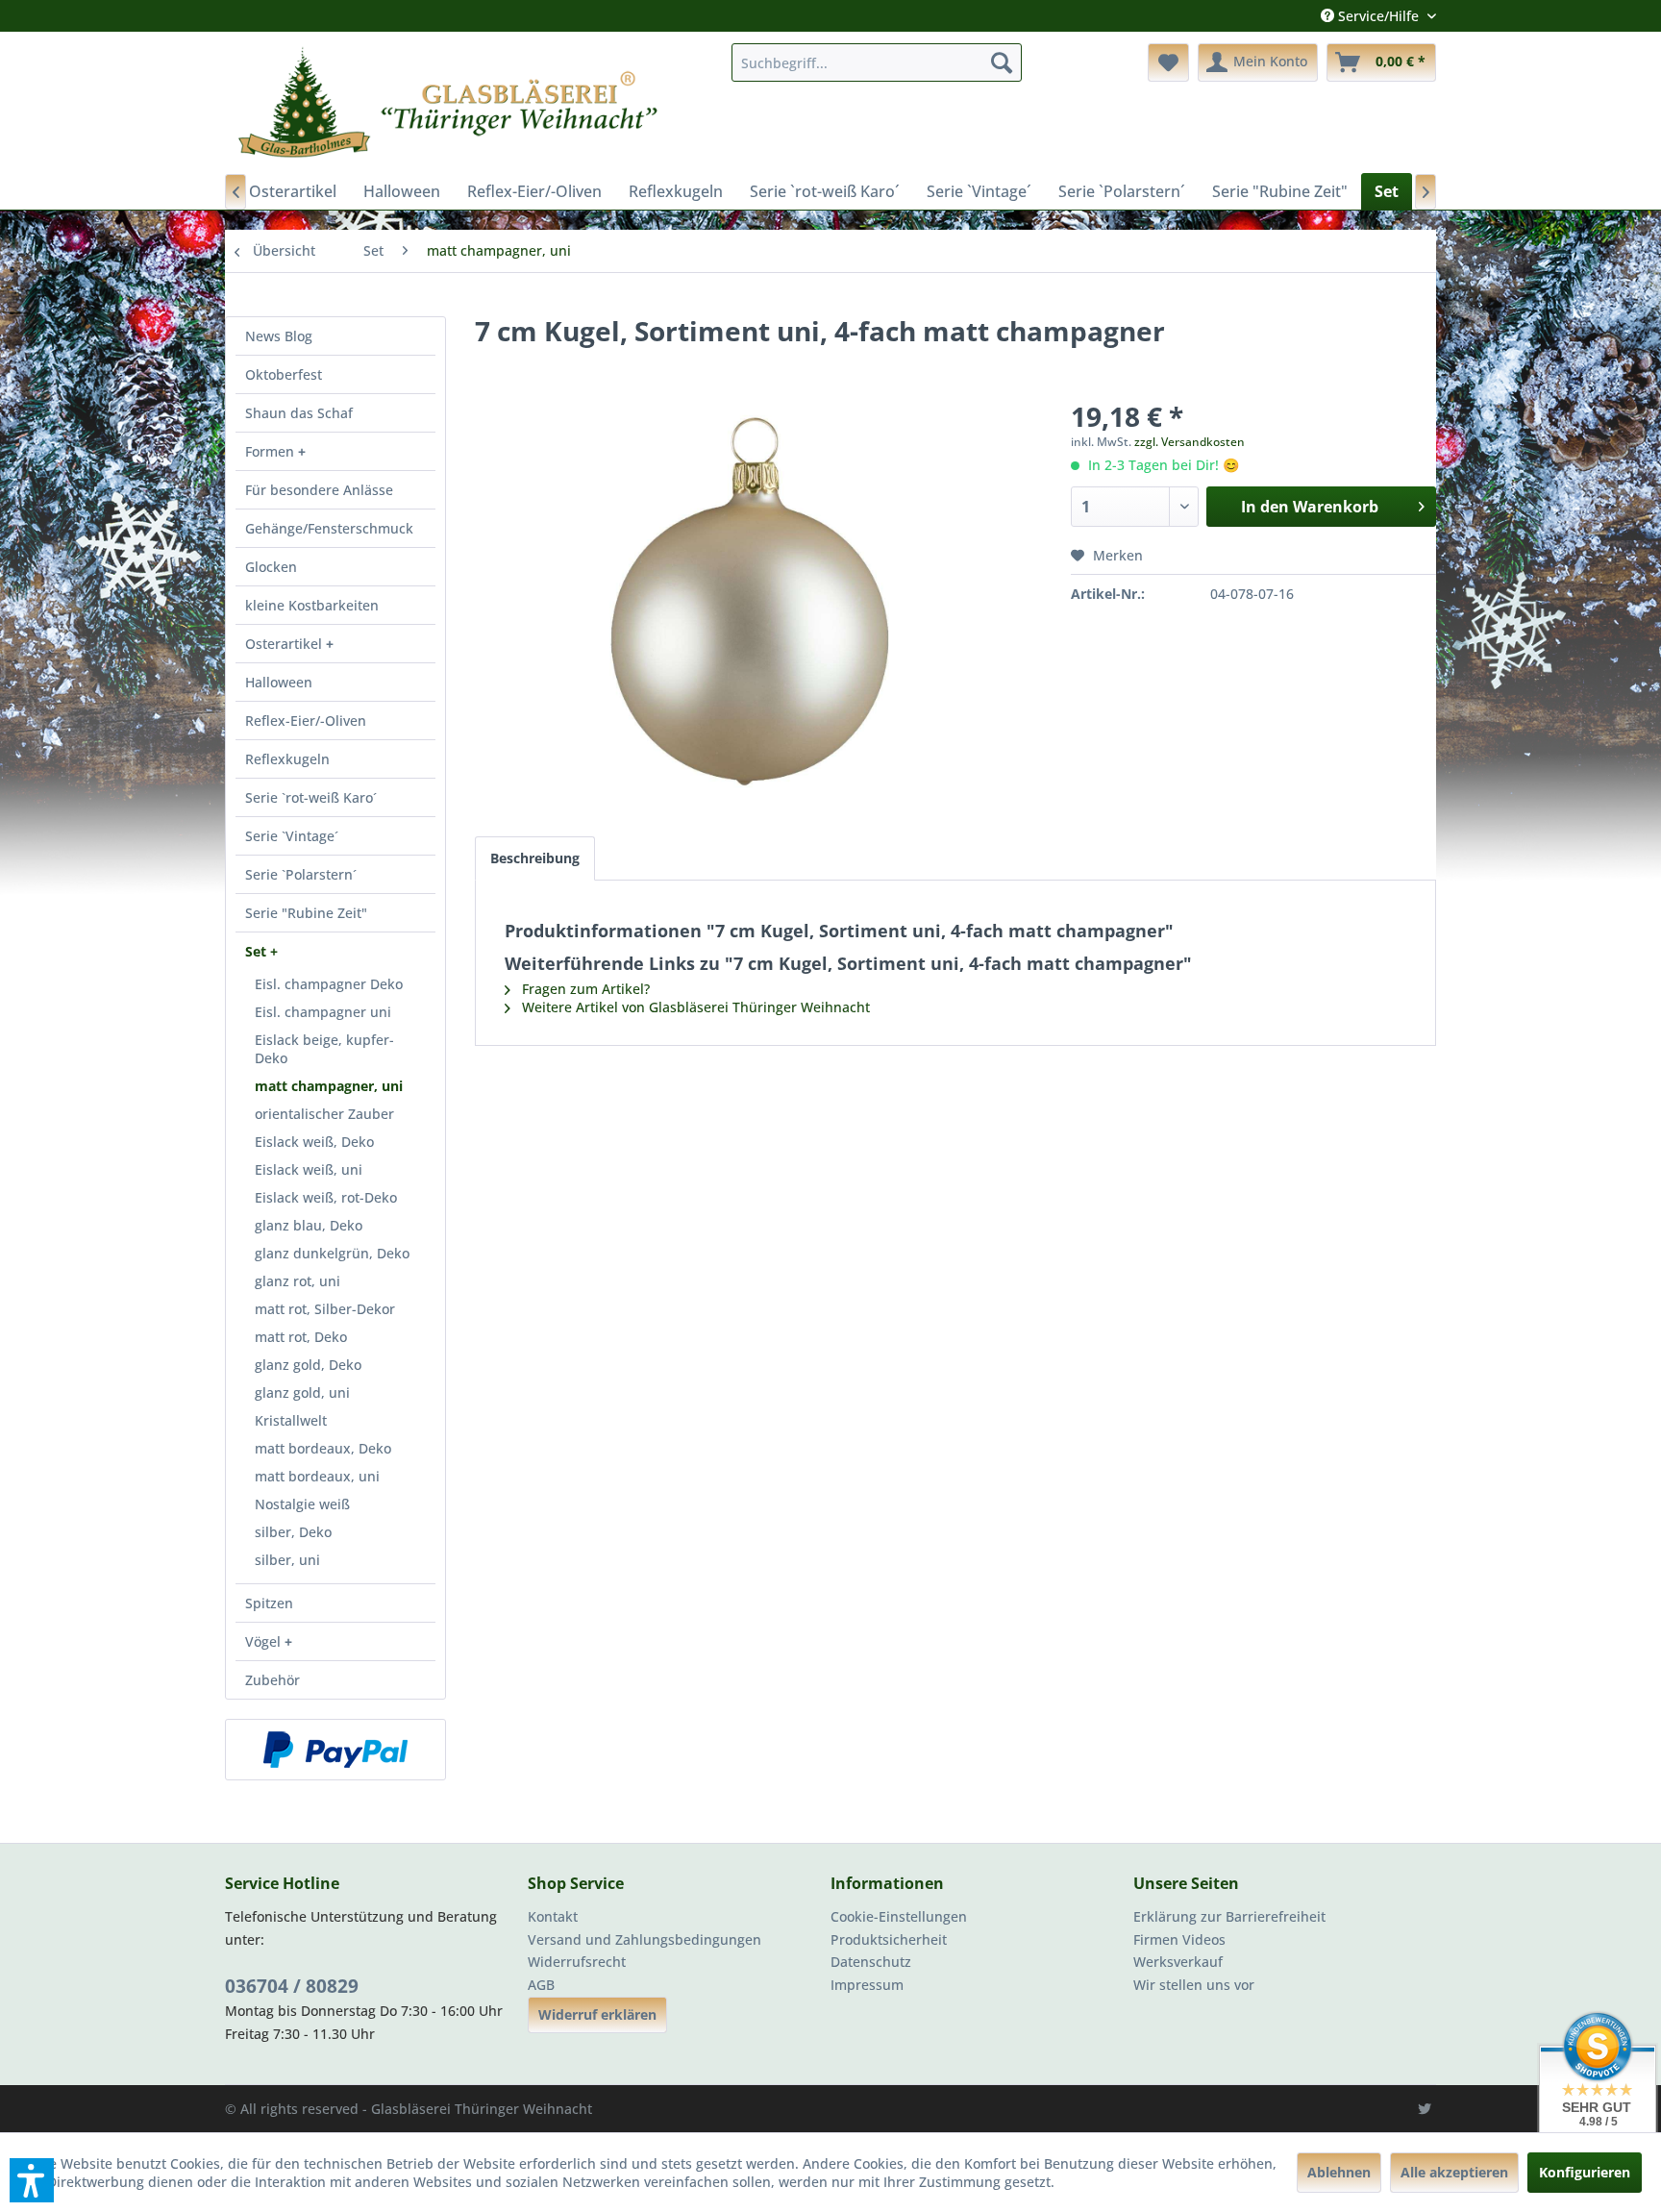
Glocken (271, 567)
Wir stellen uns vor (1194, 1985)
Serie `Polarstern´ (301, 874)
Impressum (867, 1985)
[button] (32, 2180)
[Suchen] (1002, 62)
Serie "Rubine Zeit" (306, 913)
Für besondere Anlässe (319, 490)
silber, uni (287, 1560)
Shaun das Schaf (299, 413)
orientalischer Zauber (324, 1114)
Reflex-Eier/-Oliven (306, 721)
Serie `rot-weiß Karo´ (311, 797)
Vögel (265, 1641)
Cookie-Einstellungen (899, 1916)
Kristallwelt (291, 1420)
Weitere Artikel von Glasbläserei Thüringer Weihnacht (694, 1007)
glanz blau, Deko (309, 1225)
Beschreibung (535, 858)
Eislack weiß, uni (309, 1169)
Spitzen (269, 1603)
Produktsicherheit (889, 1939)
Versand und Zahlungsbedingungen (645, 1939)
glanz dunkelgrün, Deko (332, 1253)
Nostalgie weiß (302, 1504)
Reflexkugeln (287, 759)
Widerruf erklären (597, 2014)
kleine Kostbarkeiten (312, 605)
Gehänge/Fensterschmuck (329, 528)
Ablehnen (1339, 2172)
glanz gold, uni (302, 1392)
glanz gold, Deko (308, 1365)
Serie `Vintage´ (292, 836)
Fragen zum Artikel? (584, 989)
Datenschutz (871, 1962)
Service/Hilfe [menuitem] (1378, 16)
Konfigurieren (1585, 2172)
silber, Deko (293, 1532)
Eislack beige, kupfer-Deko (324, 1049)
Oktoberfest (284, 374)
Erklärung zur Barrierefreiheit (1229, 1916)
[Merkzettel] (1168, 62)
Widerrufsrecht (577, 1962)
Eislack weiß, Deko (314, 1142)
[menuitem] (877, 62)
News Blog (279, 336)
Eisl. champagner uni (323, 1012)
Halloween (279, 682)
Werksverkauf (1178, 1962)
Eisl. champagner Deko (329, 984)
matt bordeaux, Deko (323, 1448)
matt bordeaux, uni (317, 1476)
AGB (541, 1985)
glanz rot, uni (297, 1281)
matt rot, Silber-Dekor (325, 1309)
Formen (272, 451)
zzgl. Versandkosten (1190, 442)
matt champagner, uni (329, 1086)
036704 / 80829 (292, 1986)
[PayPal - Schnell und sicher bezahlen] (335, 1750)
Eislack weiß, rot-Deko (326, 1197)
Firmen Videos (1179, 1939)
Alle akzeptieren (1454, 2172)
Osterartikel (285, 644)
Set (258, 951)
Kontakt (553, 1916)
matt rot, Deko (301, 1337)
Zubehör (273, 1680)
